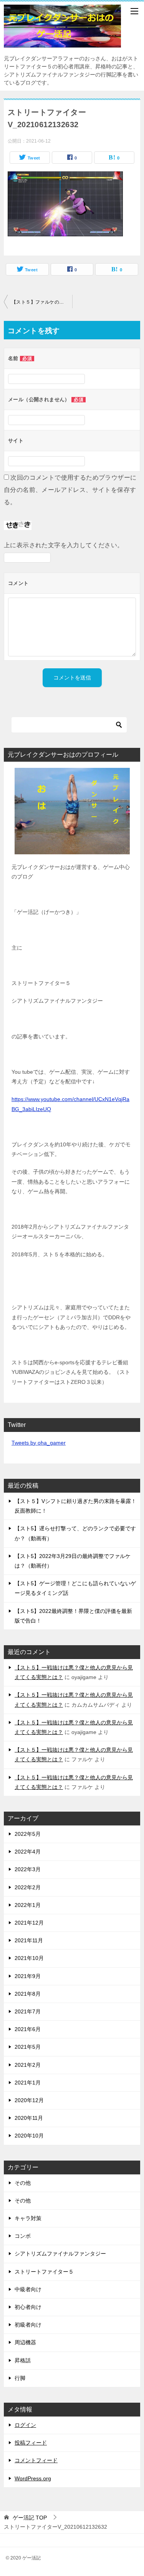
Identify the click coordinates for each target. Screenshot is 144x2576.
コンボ (23, 2236)
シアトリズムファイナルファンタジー (60, 2254)
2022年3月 (28, 1869)
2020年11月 (29, 2118)
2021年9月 (28, 1976)
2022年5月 (28, 1834)
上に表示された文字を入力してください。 (64, 545)
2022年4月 (28, 1852)
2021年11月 (29, 1940)
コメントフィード (36, 2460)
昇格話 (23, 2360)
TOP (30, 2518)
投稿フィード (31, 2443)
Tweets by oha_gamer (39, 1443)
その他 (23, 2183)
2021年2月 (28, 2065)
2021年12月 (29, 1923)
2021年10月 (29, 1958)
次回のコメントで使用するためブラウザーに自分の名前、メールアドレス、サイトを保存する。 (70, 490)
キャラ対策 (28, 2218)
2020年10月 (29, 2136)
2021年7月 (28, 2011)
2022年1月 (28, 1905)
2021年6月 (28, 2029)
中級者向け (28, 2289)
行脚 (20, 2378)
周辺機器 (25, 2342)
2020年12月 (29, 2100)
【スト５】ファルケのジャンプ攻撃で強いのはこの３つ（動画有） (42, 302)
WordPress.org (33, 2478)
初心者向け (28, 2307)
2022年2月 (28, 1887)
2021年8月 (28, 1994)
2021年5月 (28, 2047)
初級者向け (28, 2325)
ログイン (25, 2425)
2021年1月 (28, 2083)
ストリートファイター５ (44, 2272)
